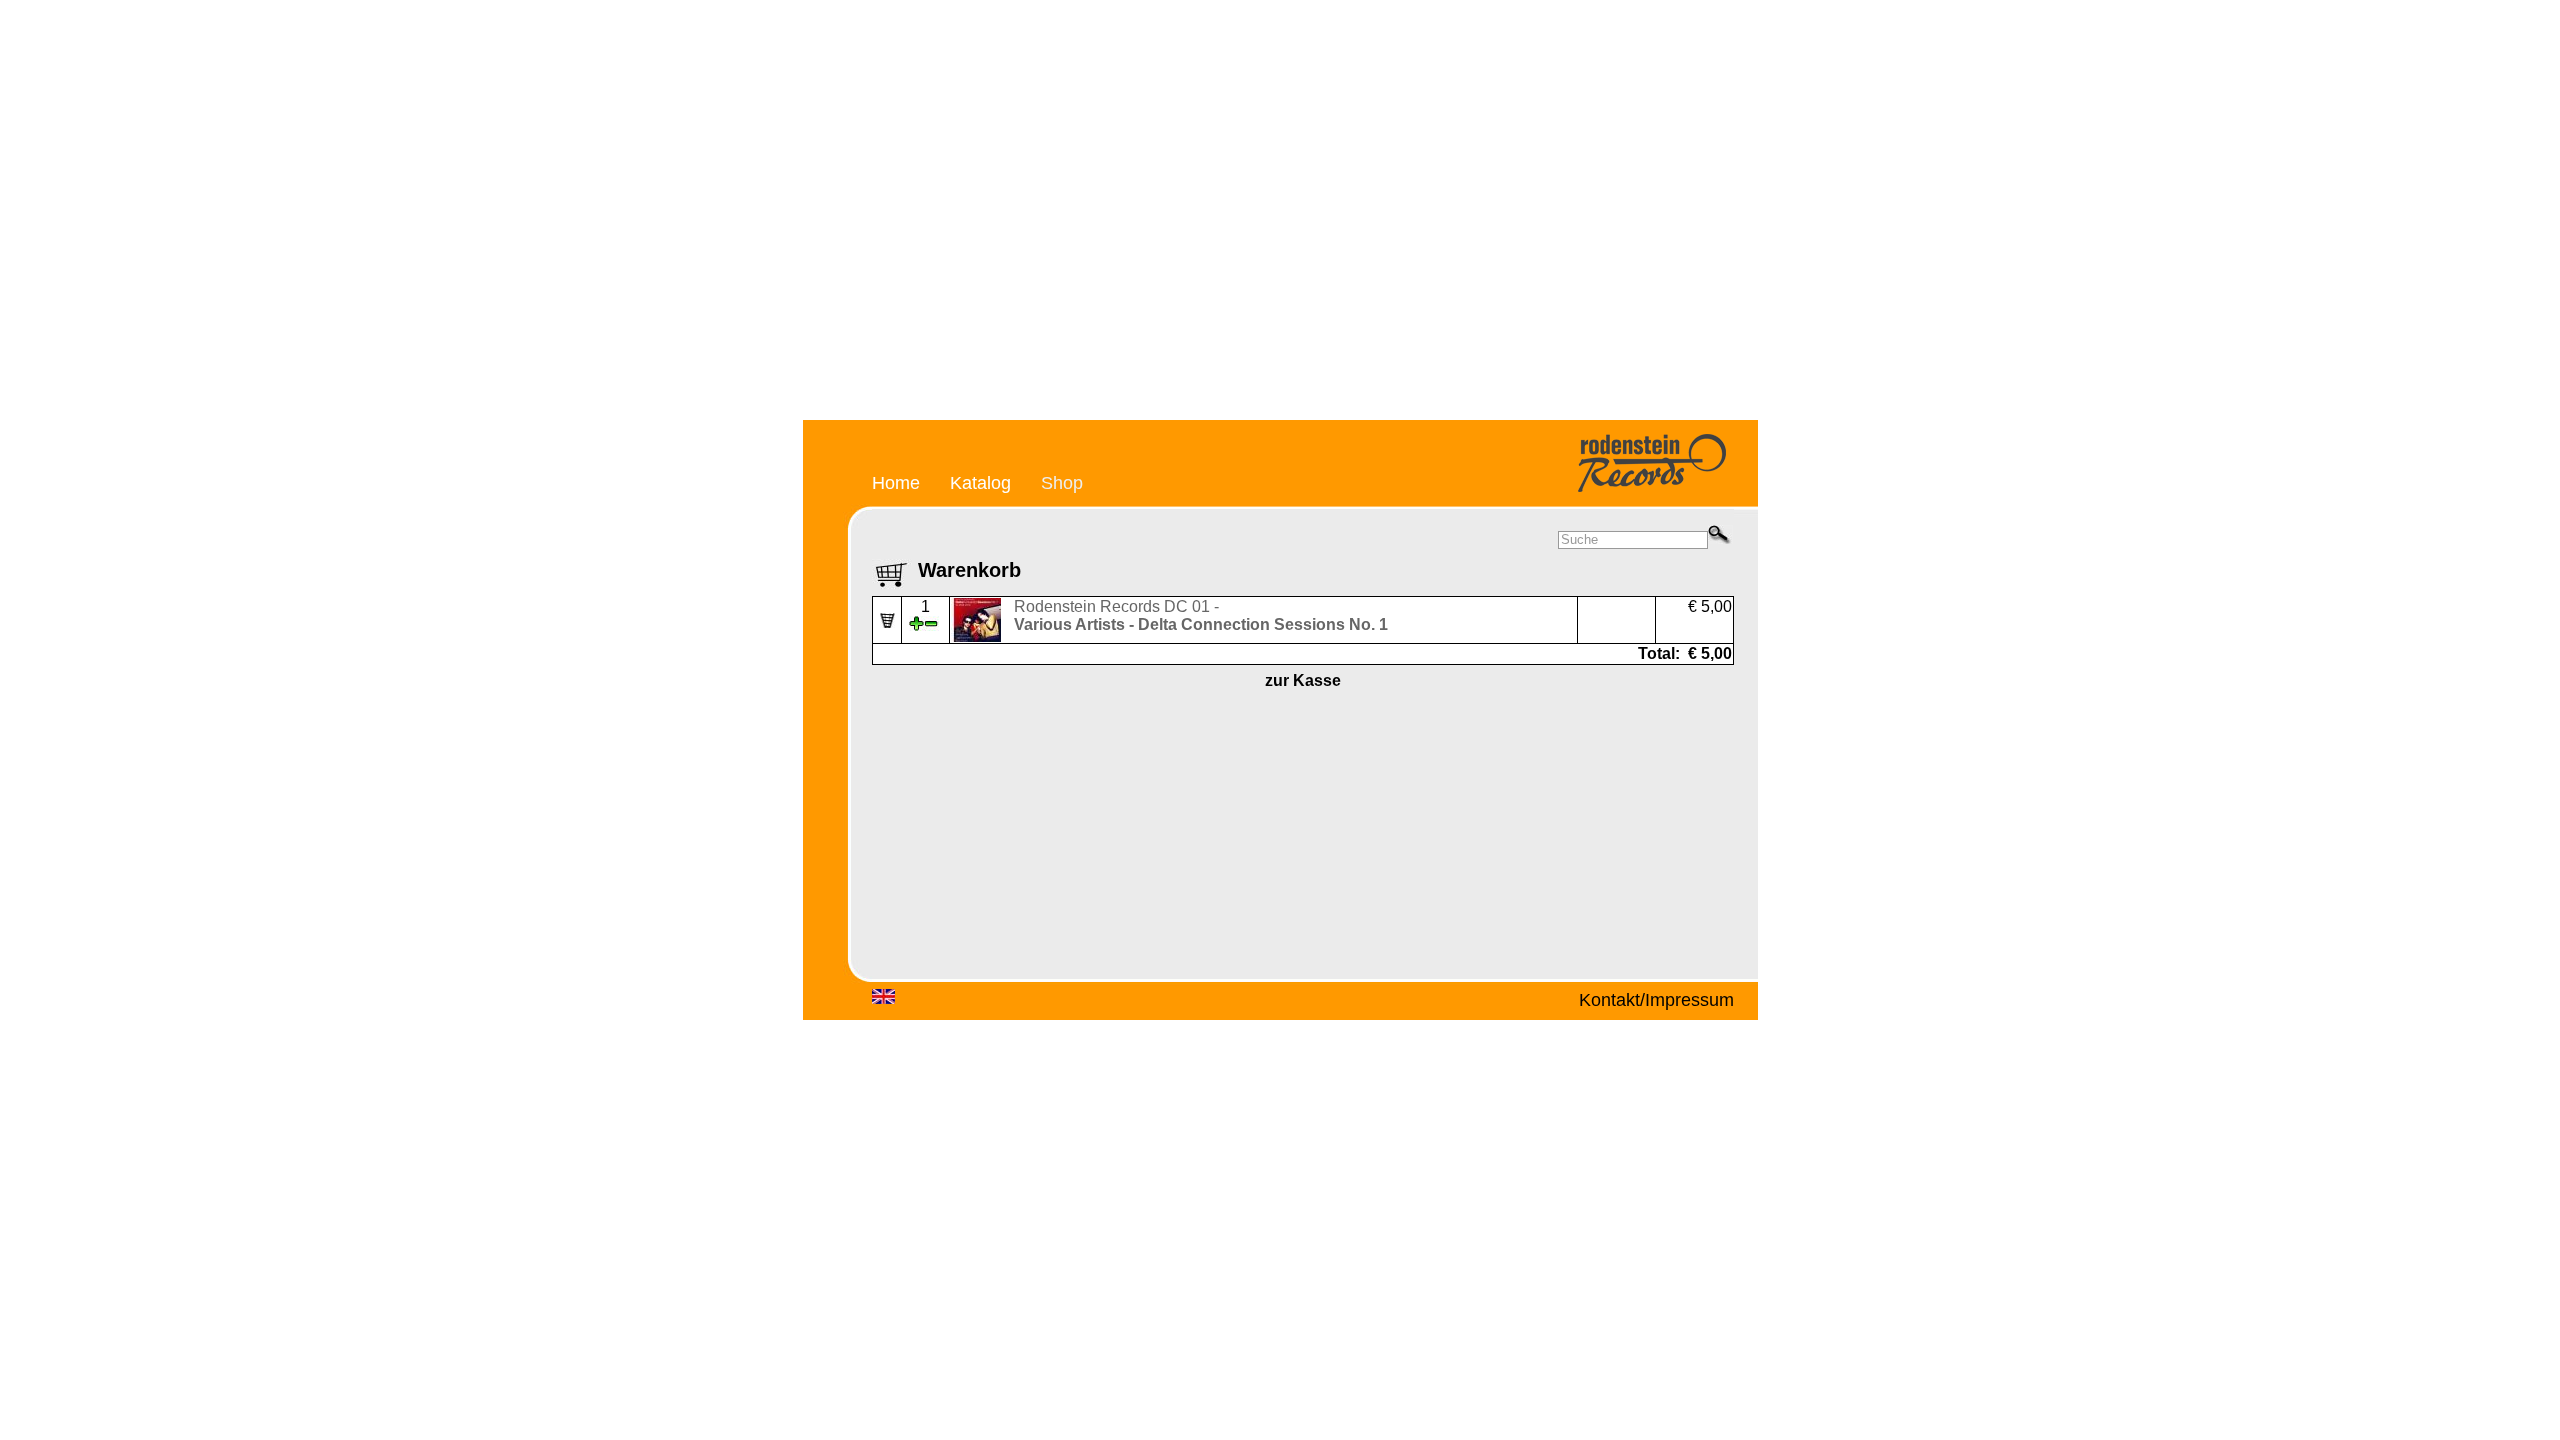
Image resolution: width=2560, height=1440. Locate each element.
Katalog (980, 482)
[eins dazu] (916, 625)
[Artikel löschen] (887, 622)
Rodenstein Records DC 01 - (1201, 615)
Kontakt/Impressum (1656, 999)
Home (896, 482)
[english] (883, 1000)
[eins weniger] (931, 625)
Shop (1062, 482)
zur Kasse (1303, 680)
